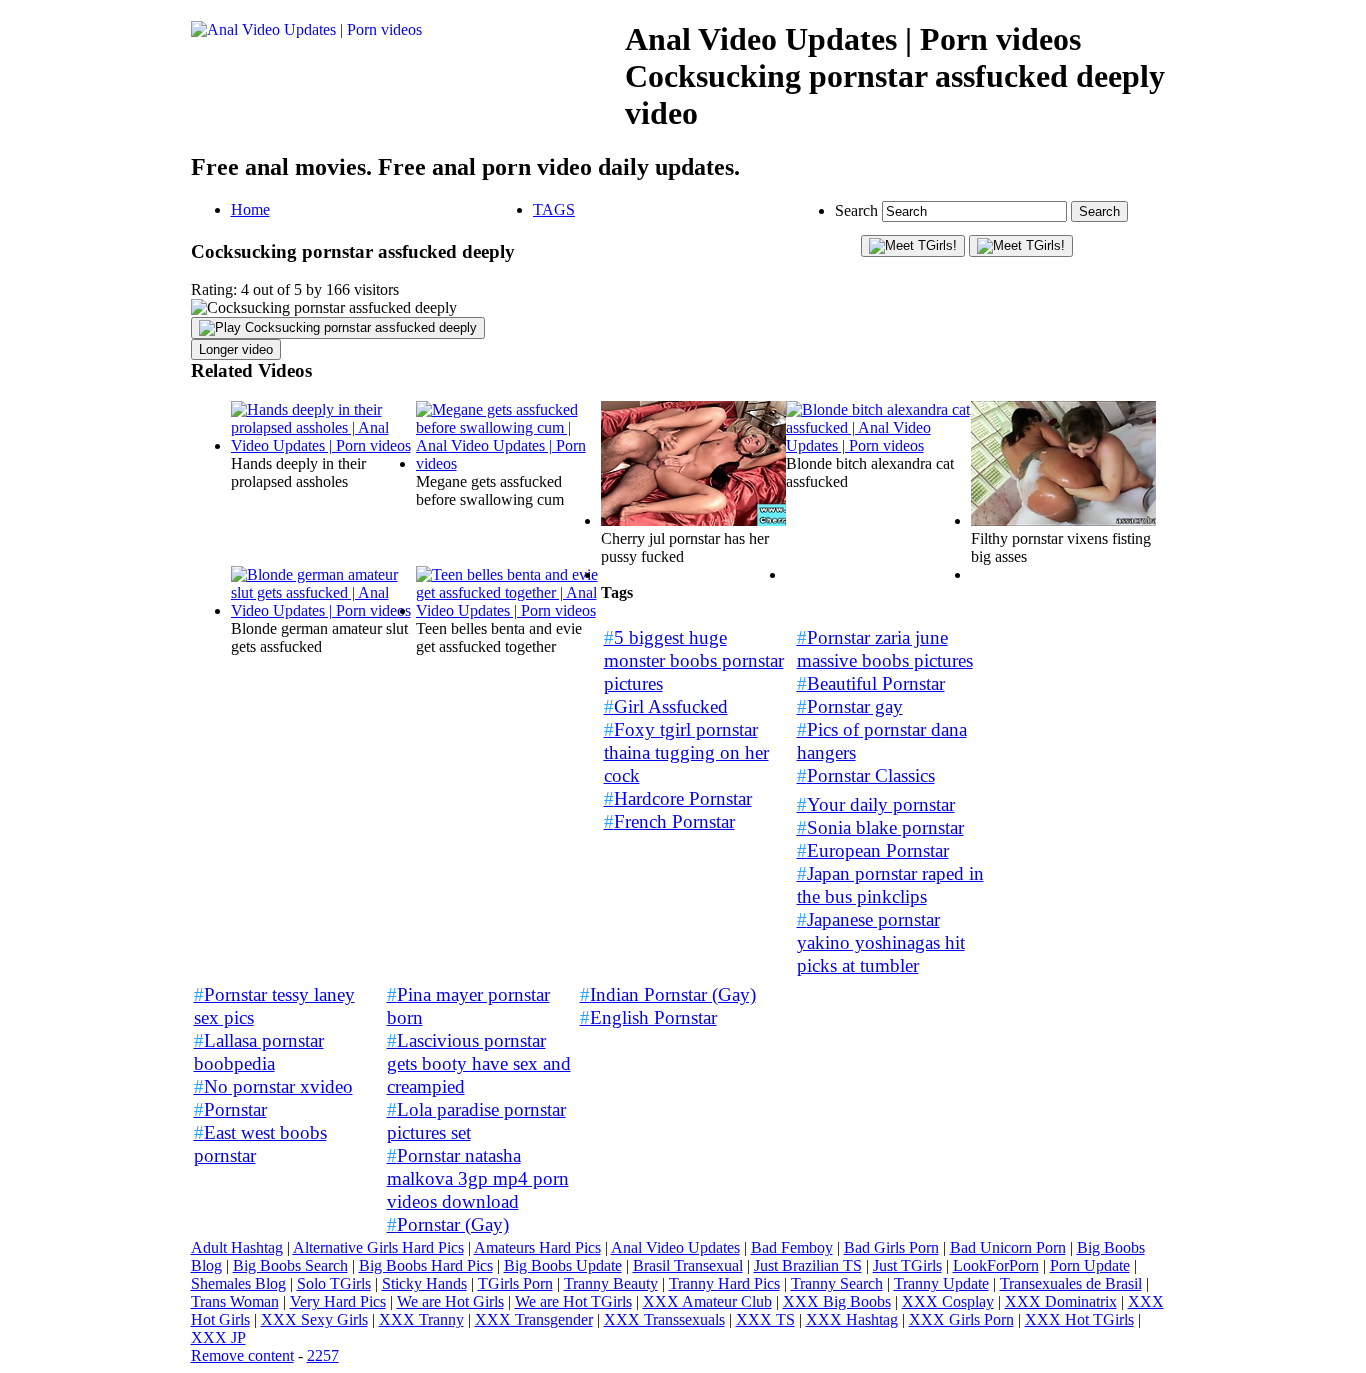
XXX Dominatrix (1061, 1301)
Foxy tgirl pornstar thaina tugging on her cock (686, 752)
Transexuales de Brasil (1071, 1283)
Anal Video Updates (675, 1247)
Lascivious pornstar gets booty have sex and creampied (479, 1063)
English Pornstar (648, 1017)
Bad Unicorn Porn (1008, 1247)
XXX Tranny (421, 1319)
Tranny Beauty (611, 1283)
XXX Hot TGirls (1079, 1319)
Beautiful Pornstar (871, 683)
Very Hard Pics (338, 1301)
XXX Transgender (534, 1319)
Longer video (236, 349)
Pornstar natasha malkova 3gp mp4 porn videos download (478, 1178)
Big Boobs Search (290, 1265)
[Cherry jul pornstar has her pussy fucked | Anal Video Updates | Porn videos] (693, 520)
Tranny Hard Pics (724, 1283)
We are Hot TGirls (573, 1301)
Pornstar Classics (866, 775)
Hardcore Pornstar (678, 798)
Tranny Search (837, 1283)
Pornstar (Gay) (448, 1224)
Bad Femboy (792, 1247)
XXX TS (765, 1319)
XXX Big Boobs (837, 1301)
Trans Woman (235, 1301)
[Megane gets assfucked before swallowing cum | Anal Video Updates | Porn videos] (508, 463)
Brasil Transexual (688, 1265)
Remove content (242, 1355)
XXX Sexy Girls (314, 1319)
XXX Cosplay (948, 1301)
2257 (323, 1355)
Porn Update (1090, 1265)
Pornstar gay (850, 706)
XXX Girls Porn (961, 1319)
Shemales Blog (238, 1283)
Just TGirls (907, 1265)
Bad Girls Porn (891, 1247)
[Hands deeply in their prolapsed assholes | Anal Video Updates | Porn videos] (323, 445)
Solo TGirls (334, 1283)
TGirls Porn (515, 1283)
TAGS (554, 209)
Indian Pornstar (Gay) (668, 994)
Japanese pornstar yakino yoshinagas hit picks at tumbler (881, 942)
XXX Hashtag (852, 1319)
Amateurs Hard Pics (537, 1247)
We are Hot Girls (450, 1301)
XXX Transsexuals (664, 1319)
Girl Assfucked (666, 706)
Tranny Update (941, 1283)
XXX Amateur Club (707, 1301)
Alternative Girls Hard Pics (378, 1247)
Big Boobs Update (563, 1265)
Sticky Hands (424, 1283)
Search (858, 210)
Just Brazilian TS (808, 1265)
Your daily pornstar (876, 804)
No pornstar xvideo (273, 1086)
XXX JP (218, 1337)
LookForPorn (996, 1265)
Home (250, 209)
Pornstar (230, 1109)
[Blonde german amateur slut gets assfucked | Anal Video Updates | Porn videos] (323, 610)
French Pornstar (669, 821)
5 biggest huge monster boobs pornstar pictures (694, 660)
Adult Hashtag (237, 1247)
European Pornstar (873, 850)
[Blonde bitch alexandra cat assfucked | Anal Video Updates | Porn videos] (878, 445)
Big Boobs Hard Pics (426, 1265)
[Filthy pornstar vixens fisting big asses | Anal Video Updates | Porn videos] (1063, 520)
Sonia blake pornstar (880, 827)
